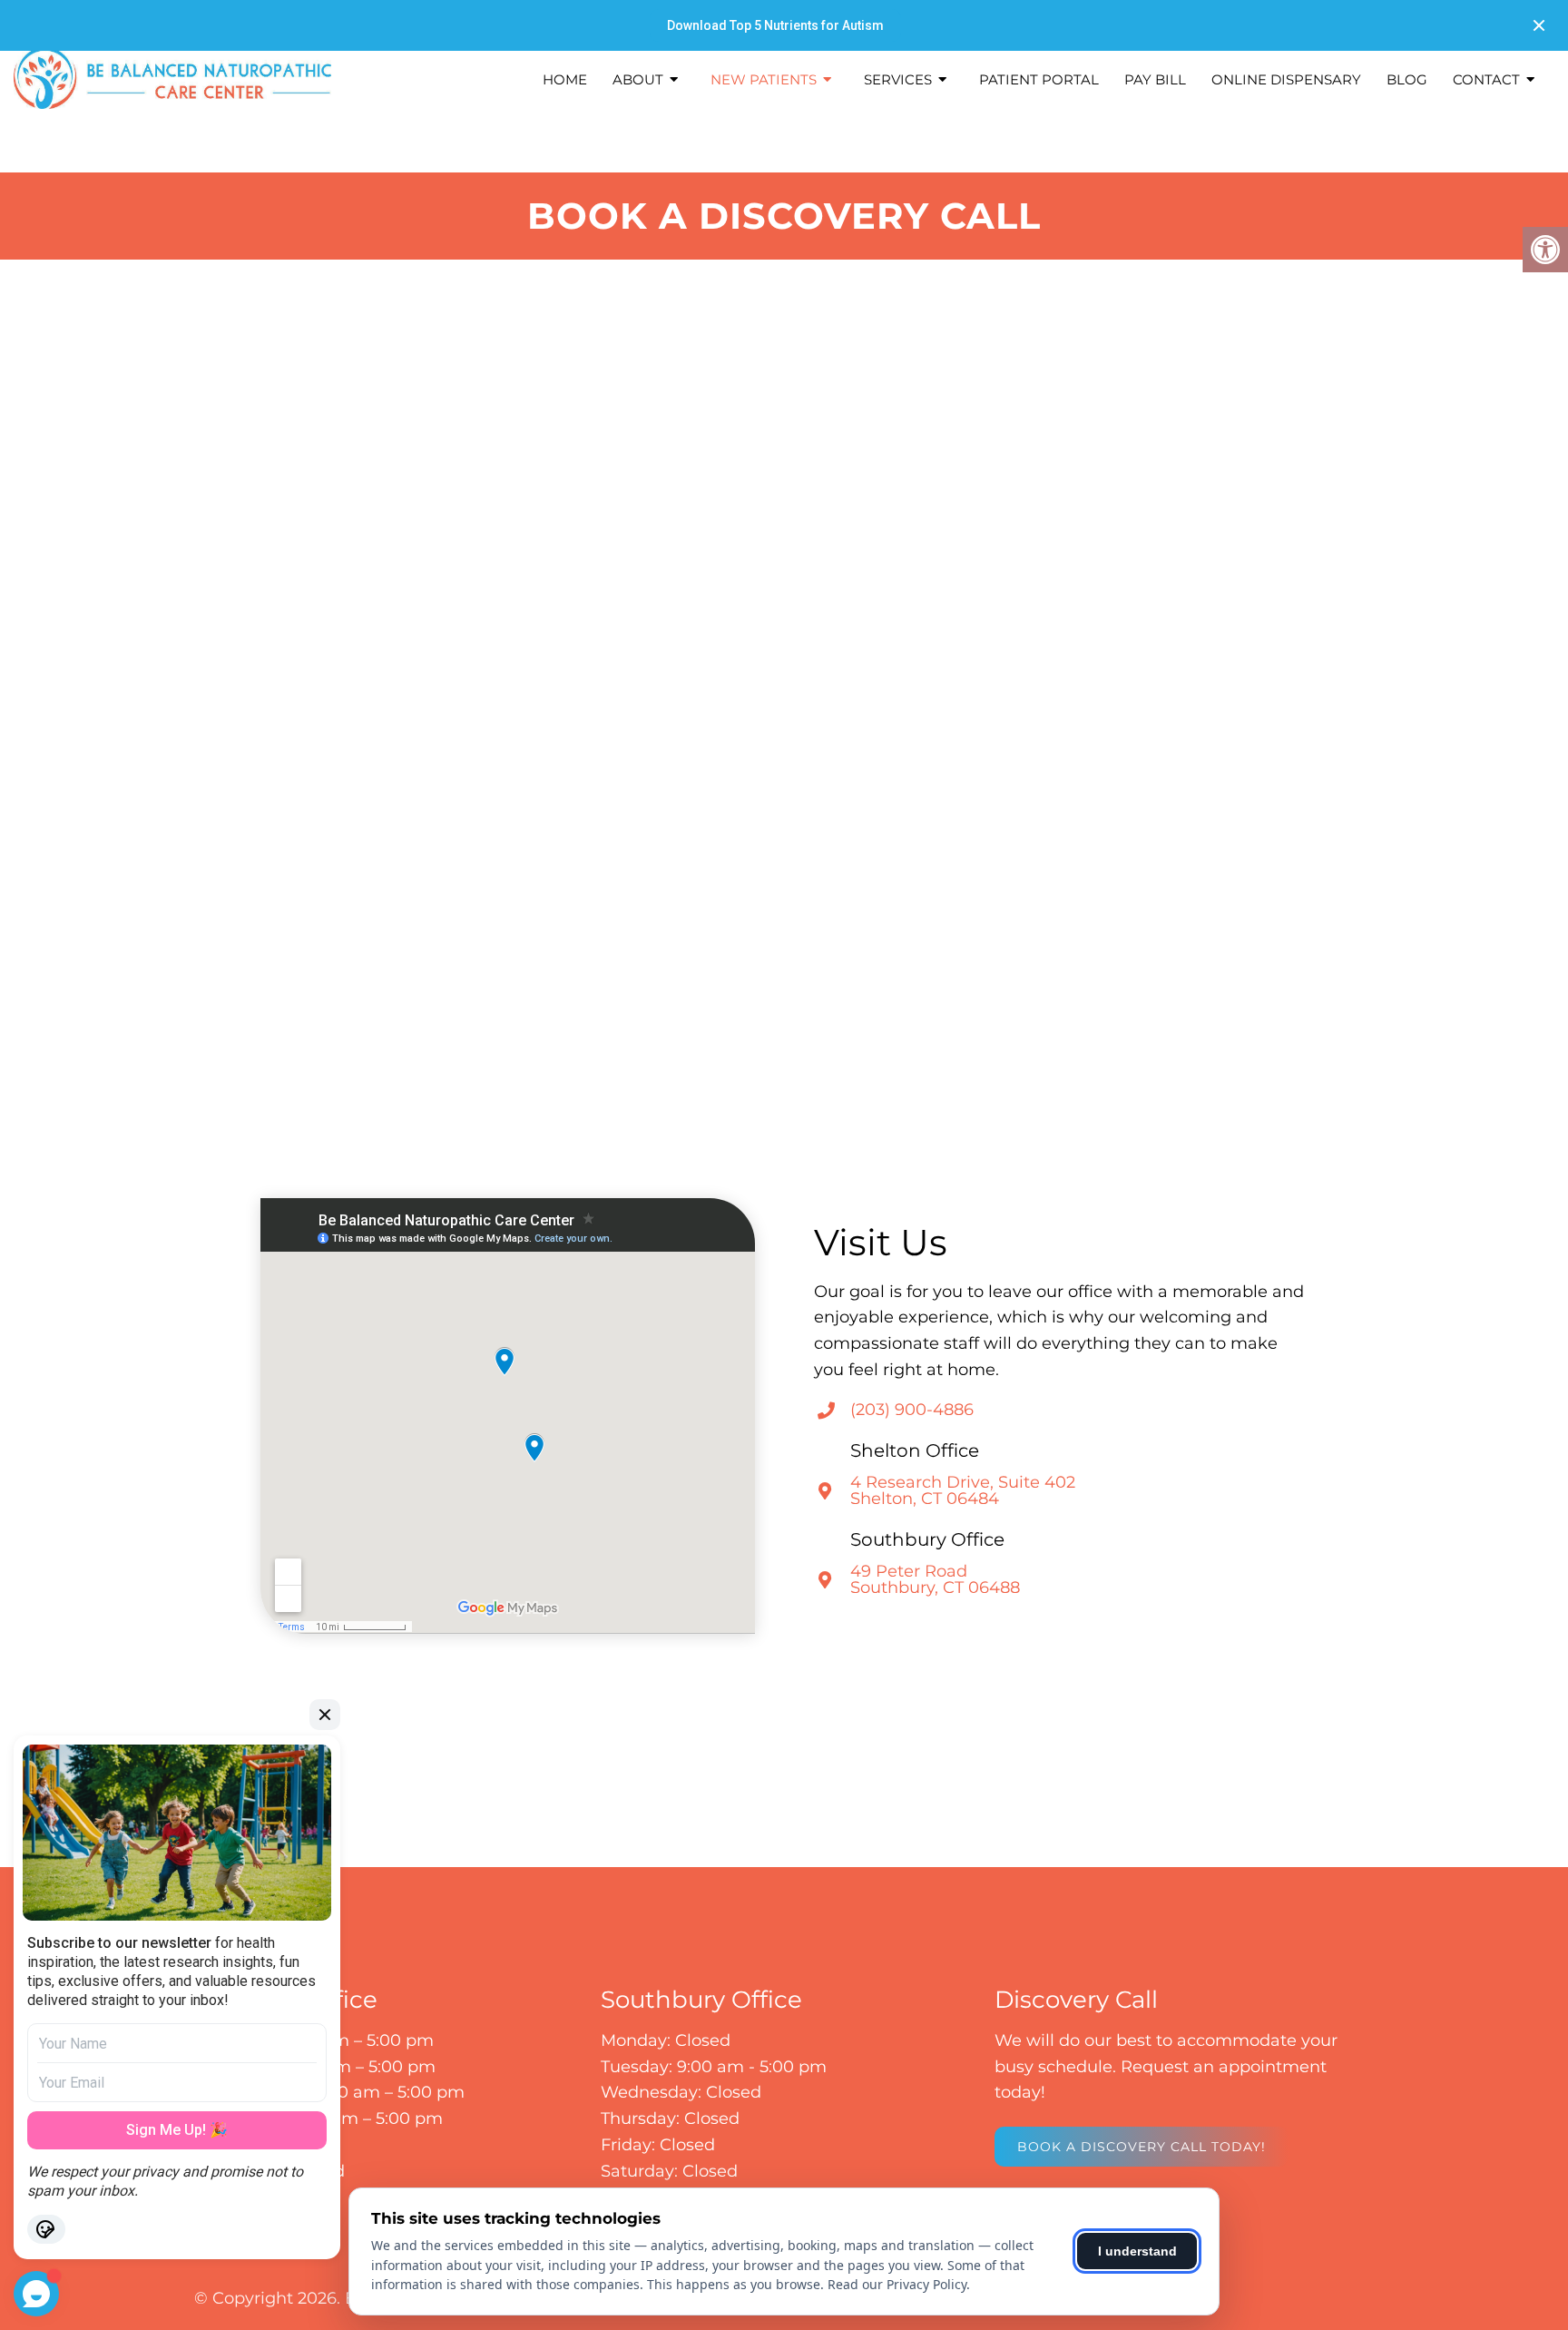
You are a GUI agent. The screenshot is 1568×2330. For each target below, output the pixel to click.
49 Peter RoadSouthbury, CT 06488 (935, 1579)
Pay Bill (1155, 79)
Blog (1407, 79)
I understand (1137, 2251)
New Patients (764, 79)
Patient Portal (1039, 79)
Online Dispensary (1286, 79)
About (638, 79)
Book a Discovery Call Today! (1142, 2147)
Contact (1486, 79)
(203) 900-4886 (912, 1410)
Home (565, 79)
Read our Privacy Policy (897, 2284)
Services (898, 79)
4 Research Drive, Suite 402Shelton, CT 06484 (963, 1490)
